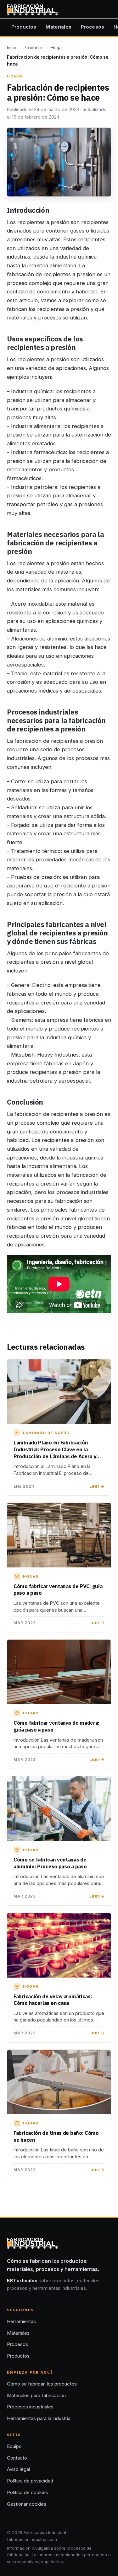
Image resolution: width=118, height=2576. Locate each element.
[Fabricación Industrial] (32, 9)
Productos (24, 27)
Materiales (59, 27)
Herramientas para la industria (39, 2418)
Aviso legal (18, 2469)
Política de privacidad (30, 2481)
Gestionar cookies (27, 2504)
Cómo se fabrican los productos (42, 2384)
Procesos (93, 27)
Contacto (17, 2458)
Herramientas (21, 2321)
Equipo (14, 2446)
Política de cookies (28, 2492)
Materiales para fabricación (36, 2395)
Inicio (12, 48)
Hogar (57, 48)
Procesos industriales (30, 2407)
